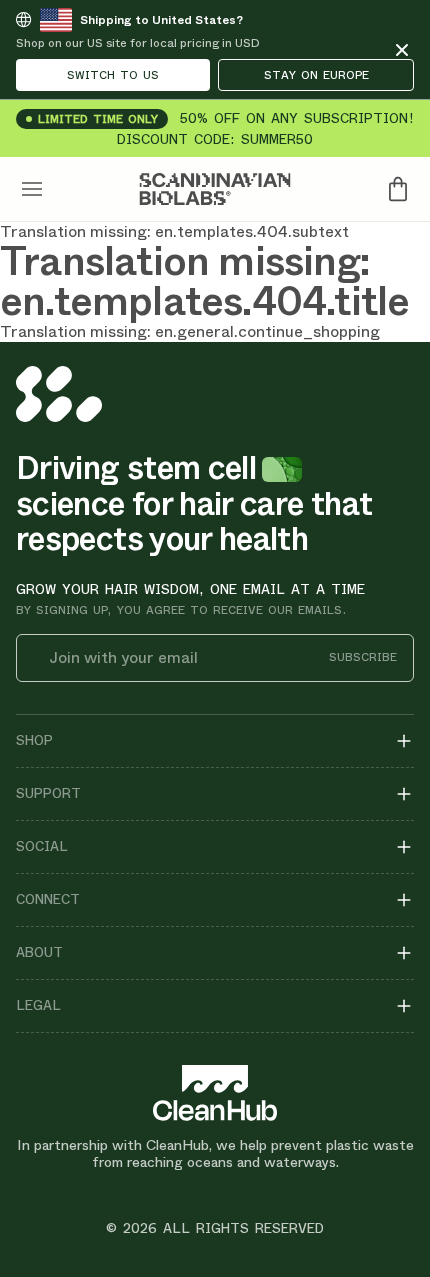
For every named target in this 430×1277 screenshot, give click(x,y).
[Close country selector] (402, 50)
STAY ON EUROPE (316, 75)
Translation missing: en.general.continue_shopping (190, 331)
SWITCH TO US (113, 75)
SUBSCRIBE (363, 657)
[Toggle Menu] (32, 189)
